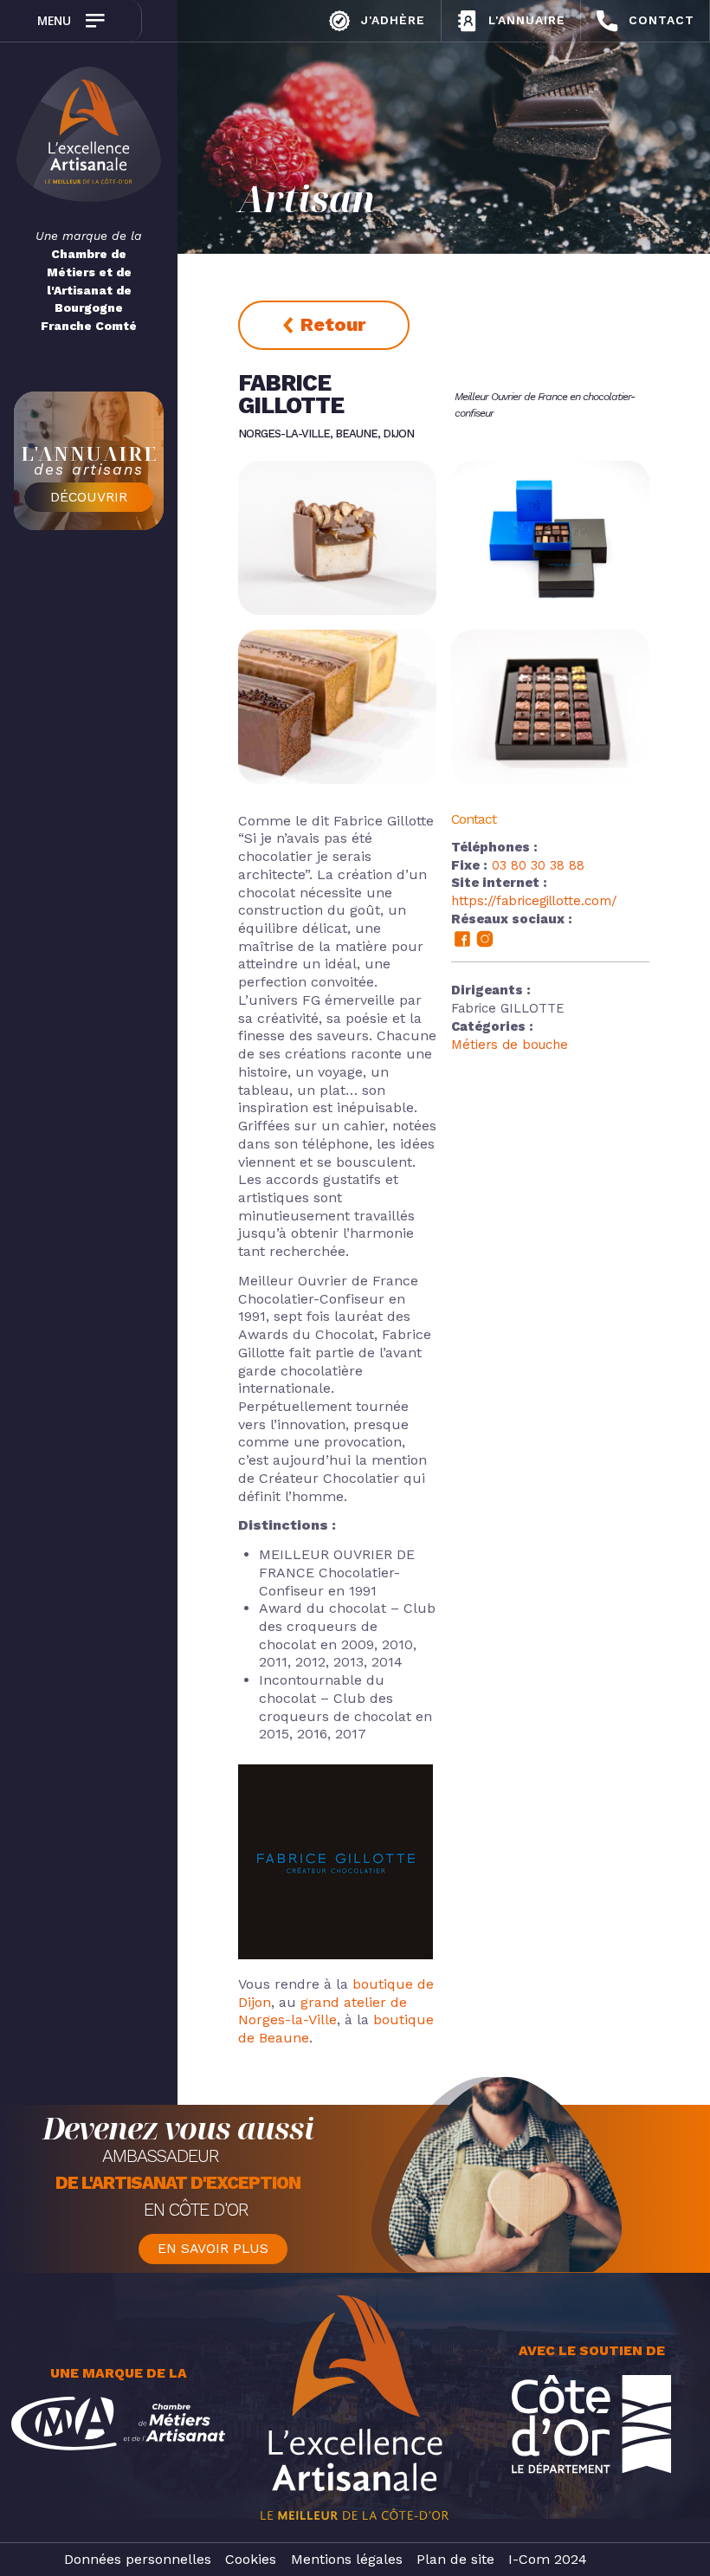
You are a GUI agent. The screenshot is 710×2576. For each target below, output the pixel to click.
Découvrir (89, 497)
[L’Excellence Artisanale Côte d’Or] (89, 137)
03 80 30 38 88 (538, 865)
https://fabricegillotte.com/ (534, 901)
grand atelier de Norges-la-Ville (323, 2011)
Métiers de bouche (510, 1045)
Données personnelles (138, 2559)
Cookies (251, 2559)
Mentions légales (347, 2559)
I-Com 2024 (548, 2559)
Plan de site (455, 2559)
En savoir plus (213, 2249)
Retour (333, 324)
